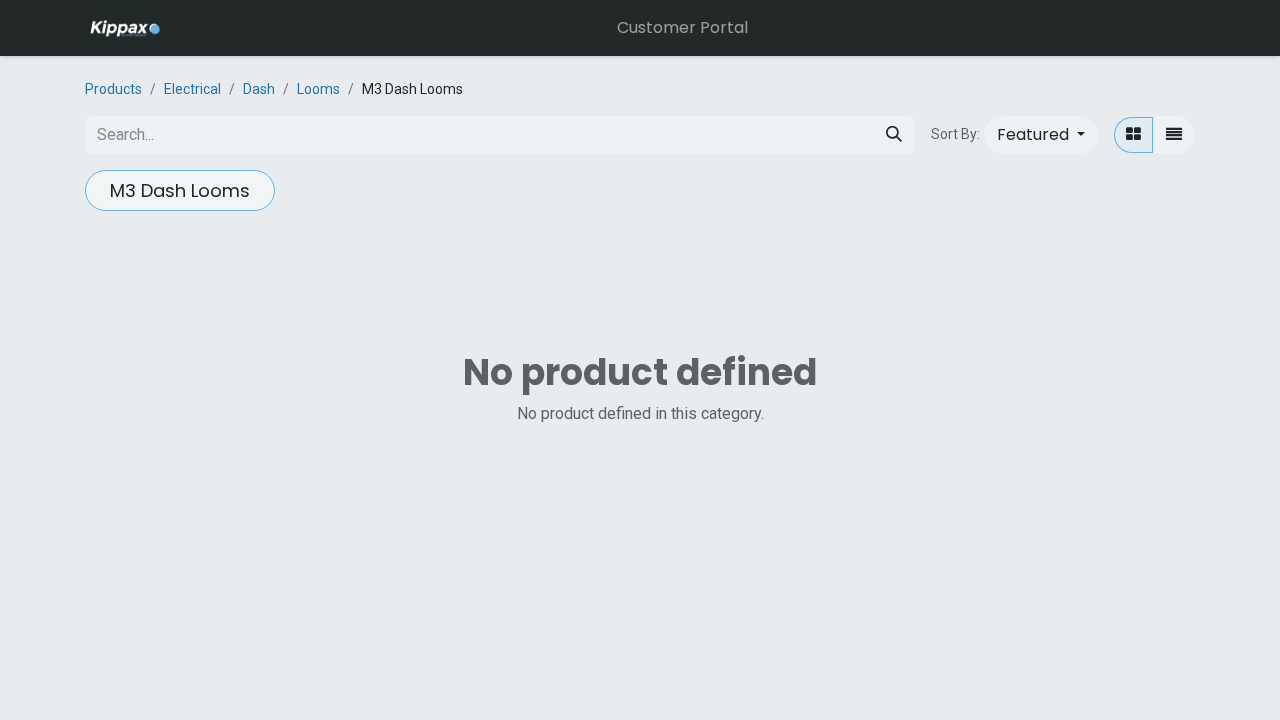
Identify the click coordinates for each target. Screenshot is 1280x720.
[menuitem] (682, 28)
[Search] (894, 135)
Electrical (192, 89)
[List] (1174, 135)
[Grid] (1133, 135)
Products (113, 89)
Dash (259, 89)
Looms (318, 89)
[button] (1041, 135)
